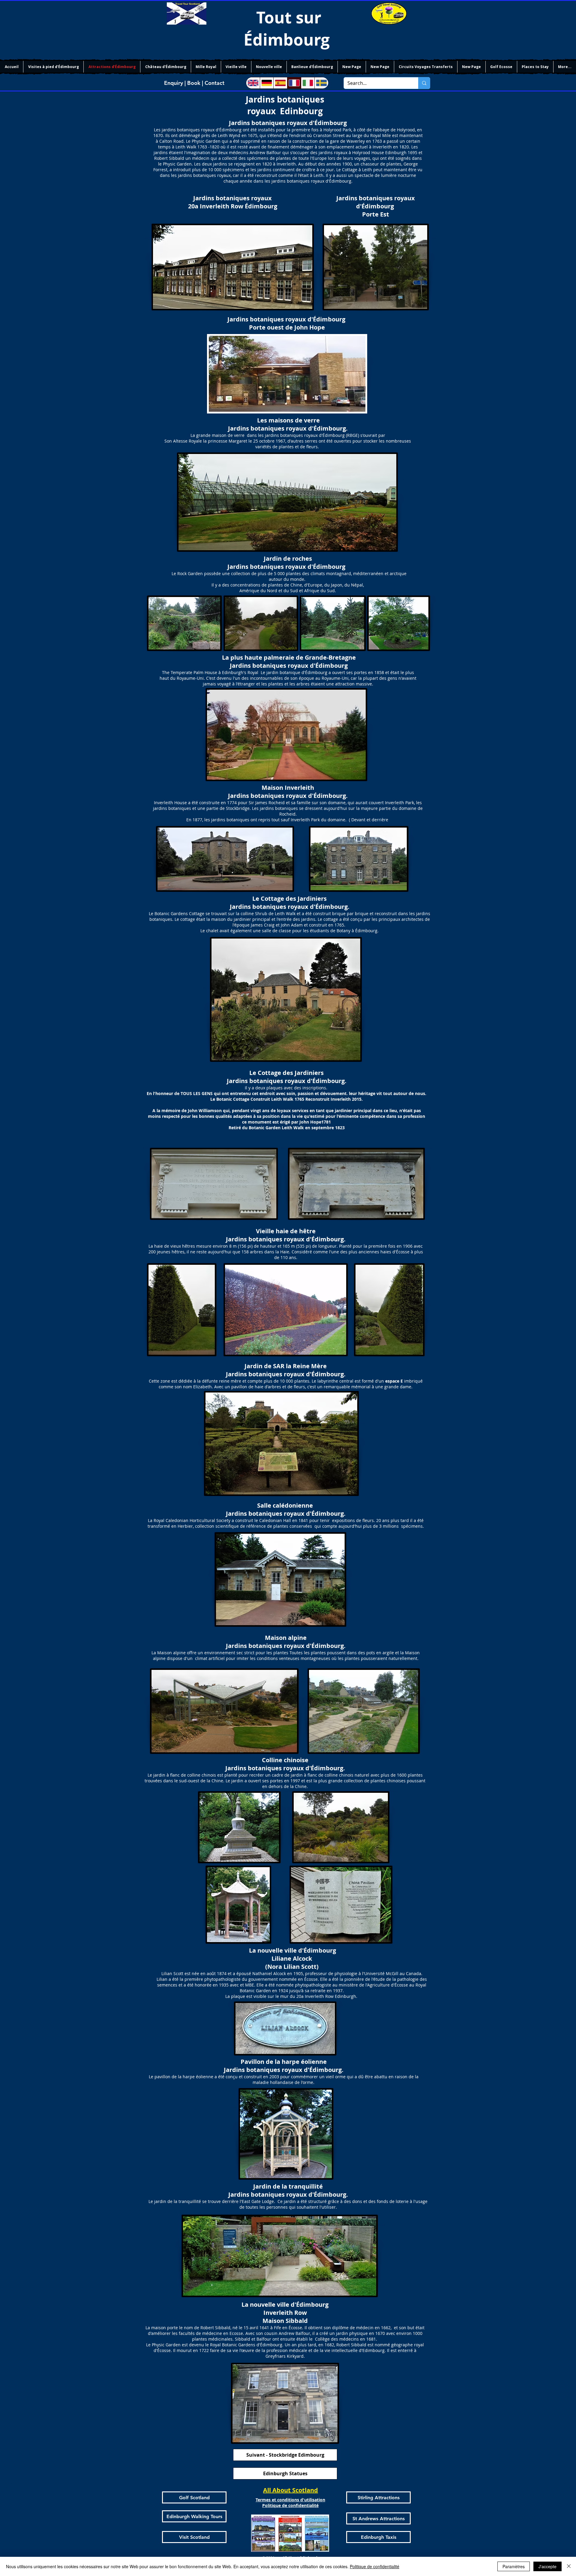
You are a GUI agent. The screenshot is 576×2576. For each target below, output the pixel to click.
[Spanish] (280, 83)
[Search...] (424, 83)
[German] (267, 83)
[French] (294, 83)
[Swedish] (321, 83)
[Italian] (308, 83)
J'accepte (547, 2566)
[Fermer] (569, 2566)
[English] (253, 83)
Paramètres (514, 2566)
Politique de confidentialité (375, 2566)
